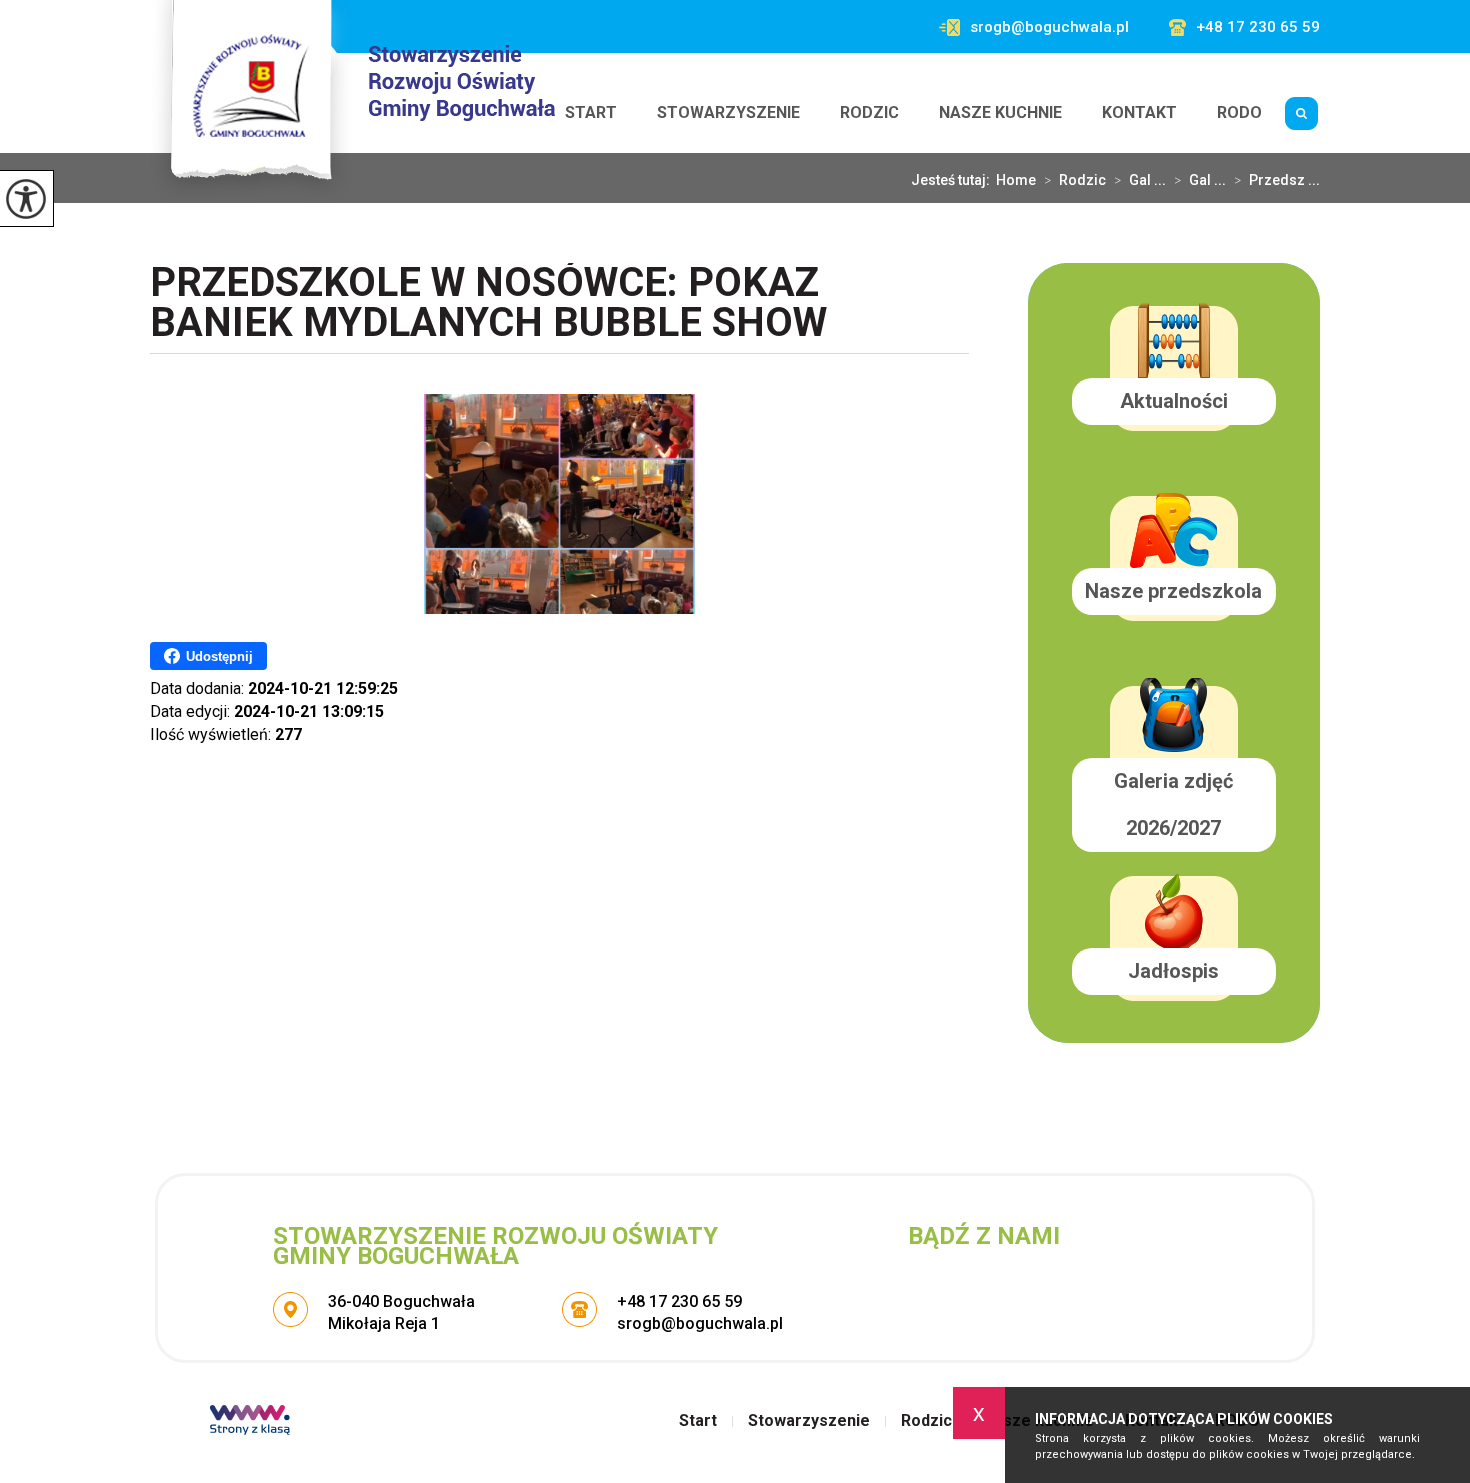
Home (1016, 180)
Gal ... (1140, 180)
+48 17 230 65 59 (1258, 27)
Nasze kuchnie (1000, 112)
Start (591, 112)
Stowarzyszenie (728, 112)
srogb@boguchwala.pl (1049, 27)
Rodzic (869, 112)
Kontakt (1139, 112)
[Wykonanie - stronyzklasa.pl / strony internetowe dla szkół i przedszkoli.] (250, 1422)
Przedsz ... (1277, 180)
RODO (1239, 112)
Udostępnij (219, 656)
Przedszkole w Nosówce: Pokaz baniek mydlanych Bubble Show (488, 304)
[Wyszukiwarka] (1301, 113)
